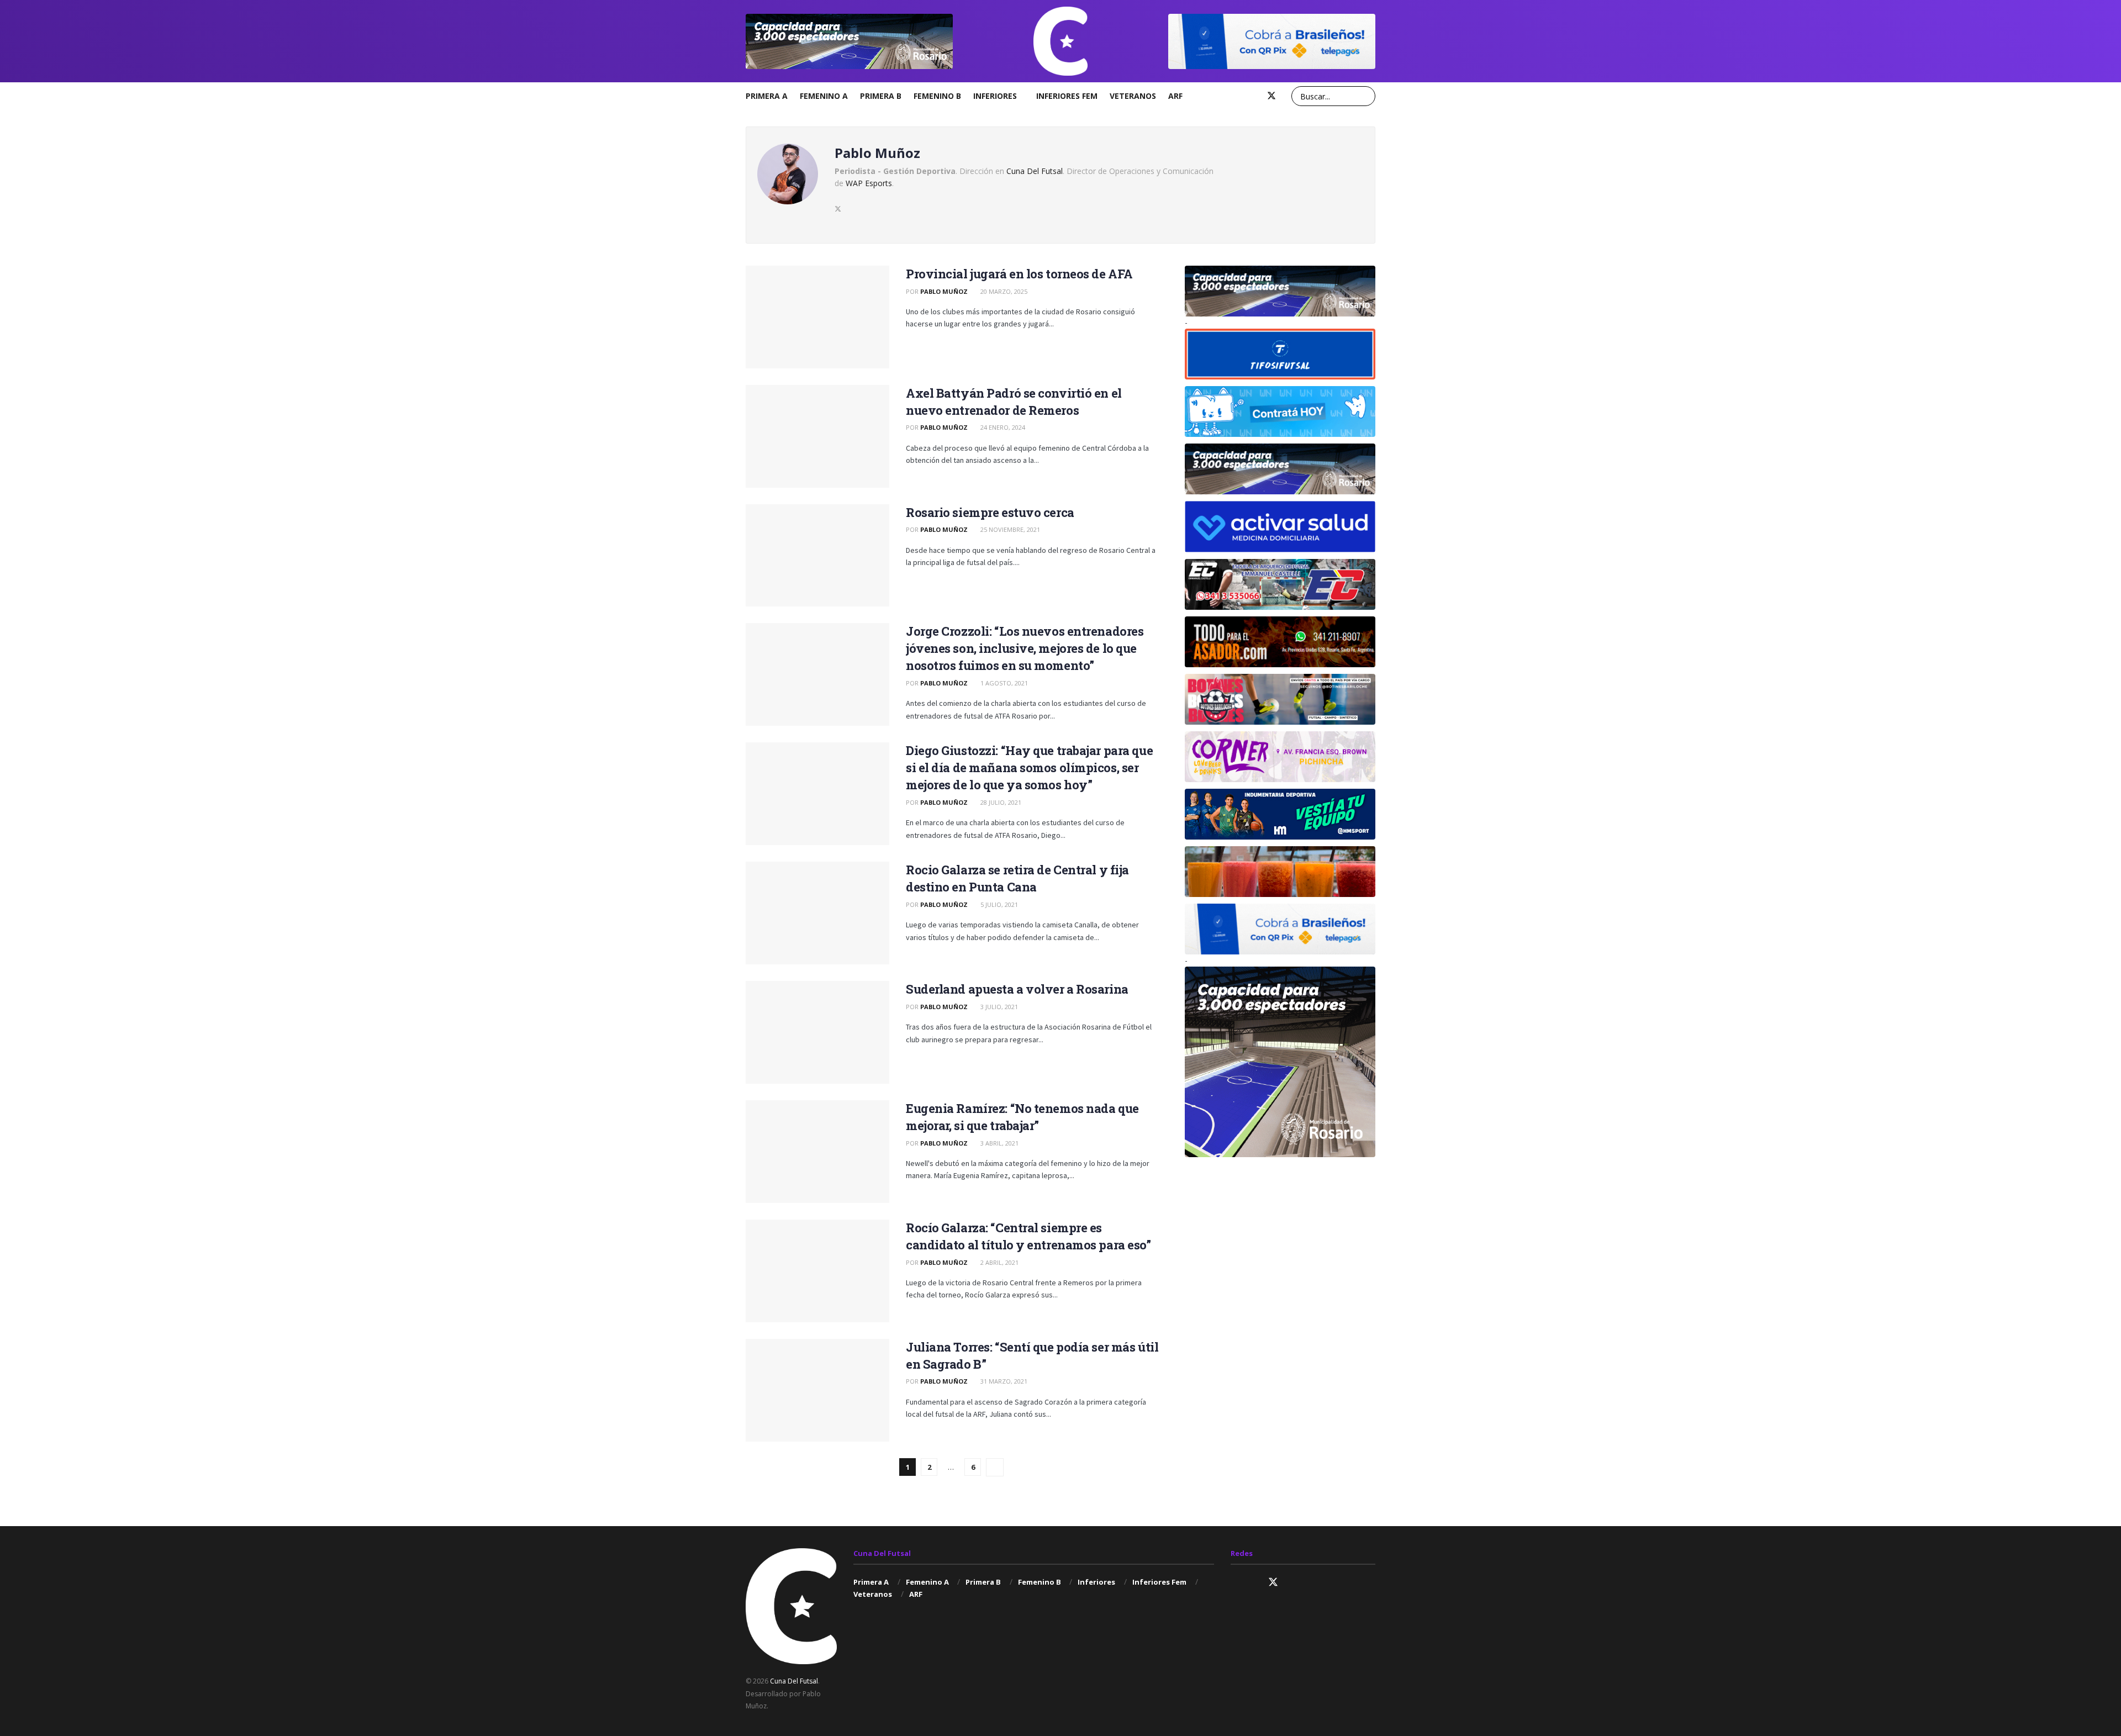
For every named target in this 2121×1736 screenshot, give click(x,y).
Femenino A (824, 96)
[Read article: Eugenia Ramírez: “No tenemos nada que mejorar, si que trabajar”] (817, 1152)
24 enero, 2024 (1002, 427)
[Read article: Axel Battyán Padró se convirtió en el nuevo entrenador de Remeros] (817, 436)
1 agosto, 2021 (1003, 683)
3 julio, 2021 (998, 1007)
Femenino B (937, 96)
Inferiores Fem (1067, 96)
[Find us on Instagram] (1235, 96)
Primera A (767, 96)
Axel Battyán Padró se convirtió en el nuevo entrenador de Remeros (1014, 402)
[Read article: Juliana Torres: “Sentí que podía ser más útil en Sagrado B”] (817, 1390)
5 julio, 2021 (998, 904)
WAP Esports (869, 183)
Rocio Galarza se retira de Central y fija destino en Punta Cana (1017, 878)
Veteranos (1133, 96)
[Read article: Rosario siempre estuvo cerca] (817, 556)
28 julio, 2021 (1000, 802)
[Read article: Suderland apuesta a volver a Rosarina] (817, 1032)
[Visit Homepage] (1060, 41)
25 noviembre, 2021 (1009, 529)
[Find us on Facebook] (1253, 96)
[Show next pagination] (995, 1467)
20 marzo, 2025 (1003, 291)
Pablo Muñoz (944, 291)
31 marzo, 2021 (1003, 1381)
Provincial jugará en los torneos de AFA (1019, 274)
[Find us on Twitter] (1271, 96)
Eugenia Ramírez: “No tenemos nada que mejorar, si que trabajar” (1022, 1117)
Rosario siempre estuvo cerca (990, 512)
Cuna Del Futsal (1035, 171)
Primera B (881, 96)
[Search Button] (1365, 96)
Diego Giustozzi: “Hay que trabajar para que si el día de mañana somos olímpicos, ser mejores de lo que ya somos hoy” (1029, 767)
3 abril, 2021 (999, 1143)
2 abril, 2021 (999, 1262)
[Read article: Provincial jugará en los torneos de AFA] (817, 317)
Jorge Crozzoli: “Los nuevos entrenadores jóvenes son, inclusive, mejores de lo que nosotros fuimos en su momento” (1025, 648)
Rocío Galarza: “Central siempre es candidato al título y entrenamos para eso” (1028, 1236)
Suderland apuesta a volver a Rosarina (1017, 989)
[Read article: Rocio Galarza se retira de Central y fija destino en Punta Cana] (817, 913)
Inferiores (995, 96)
